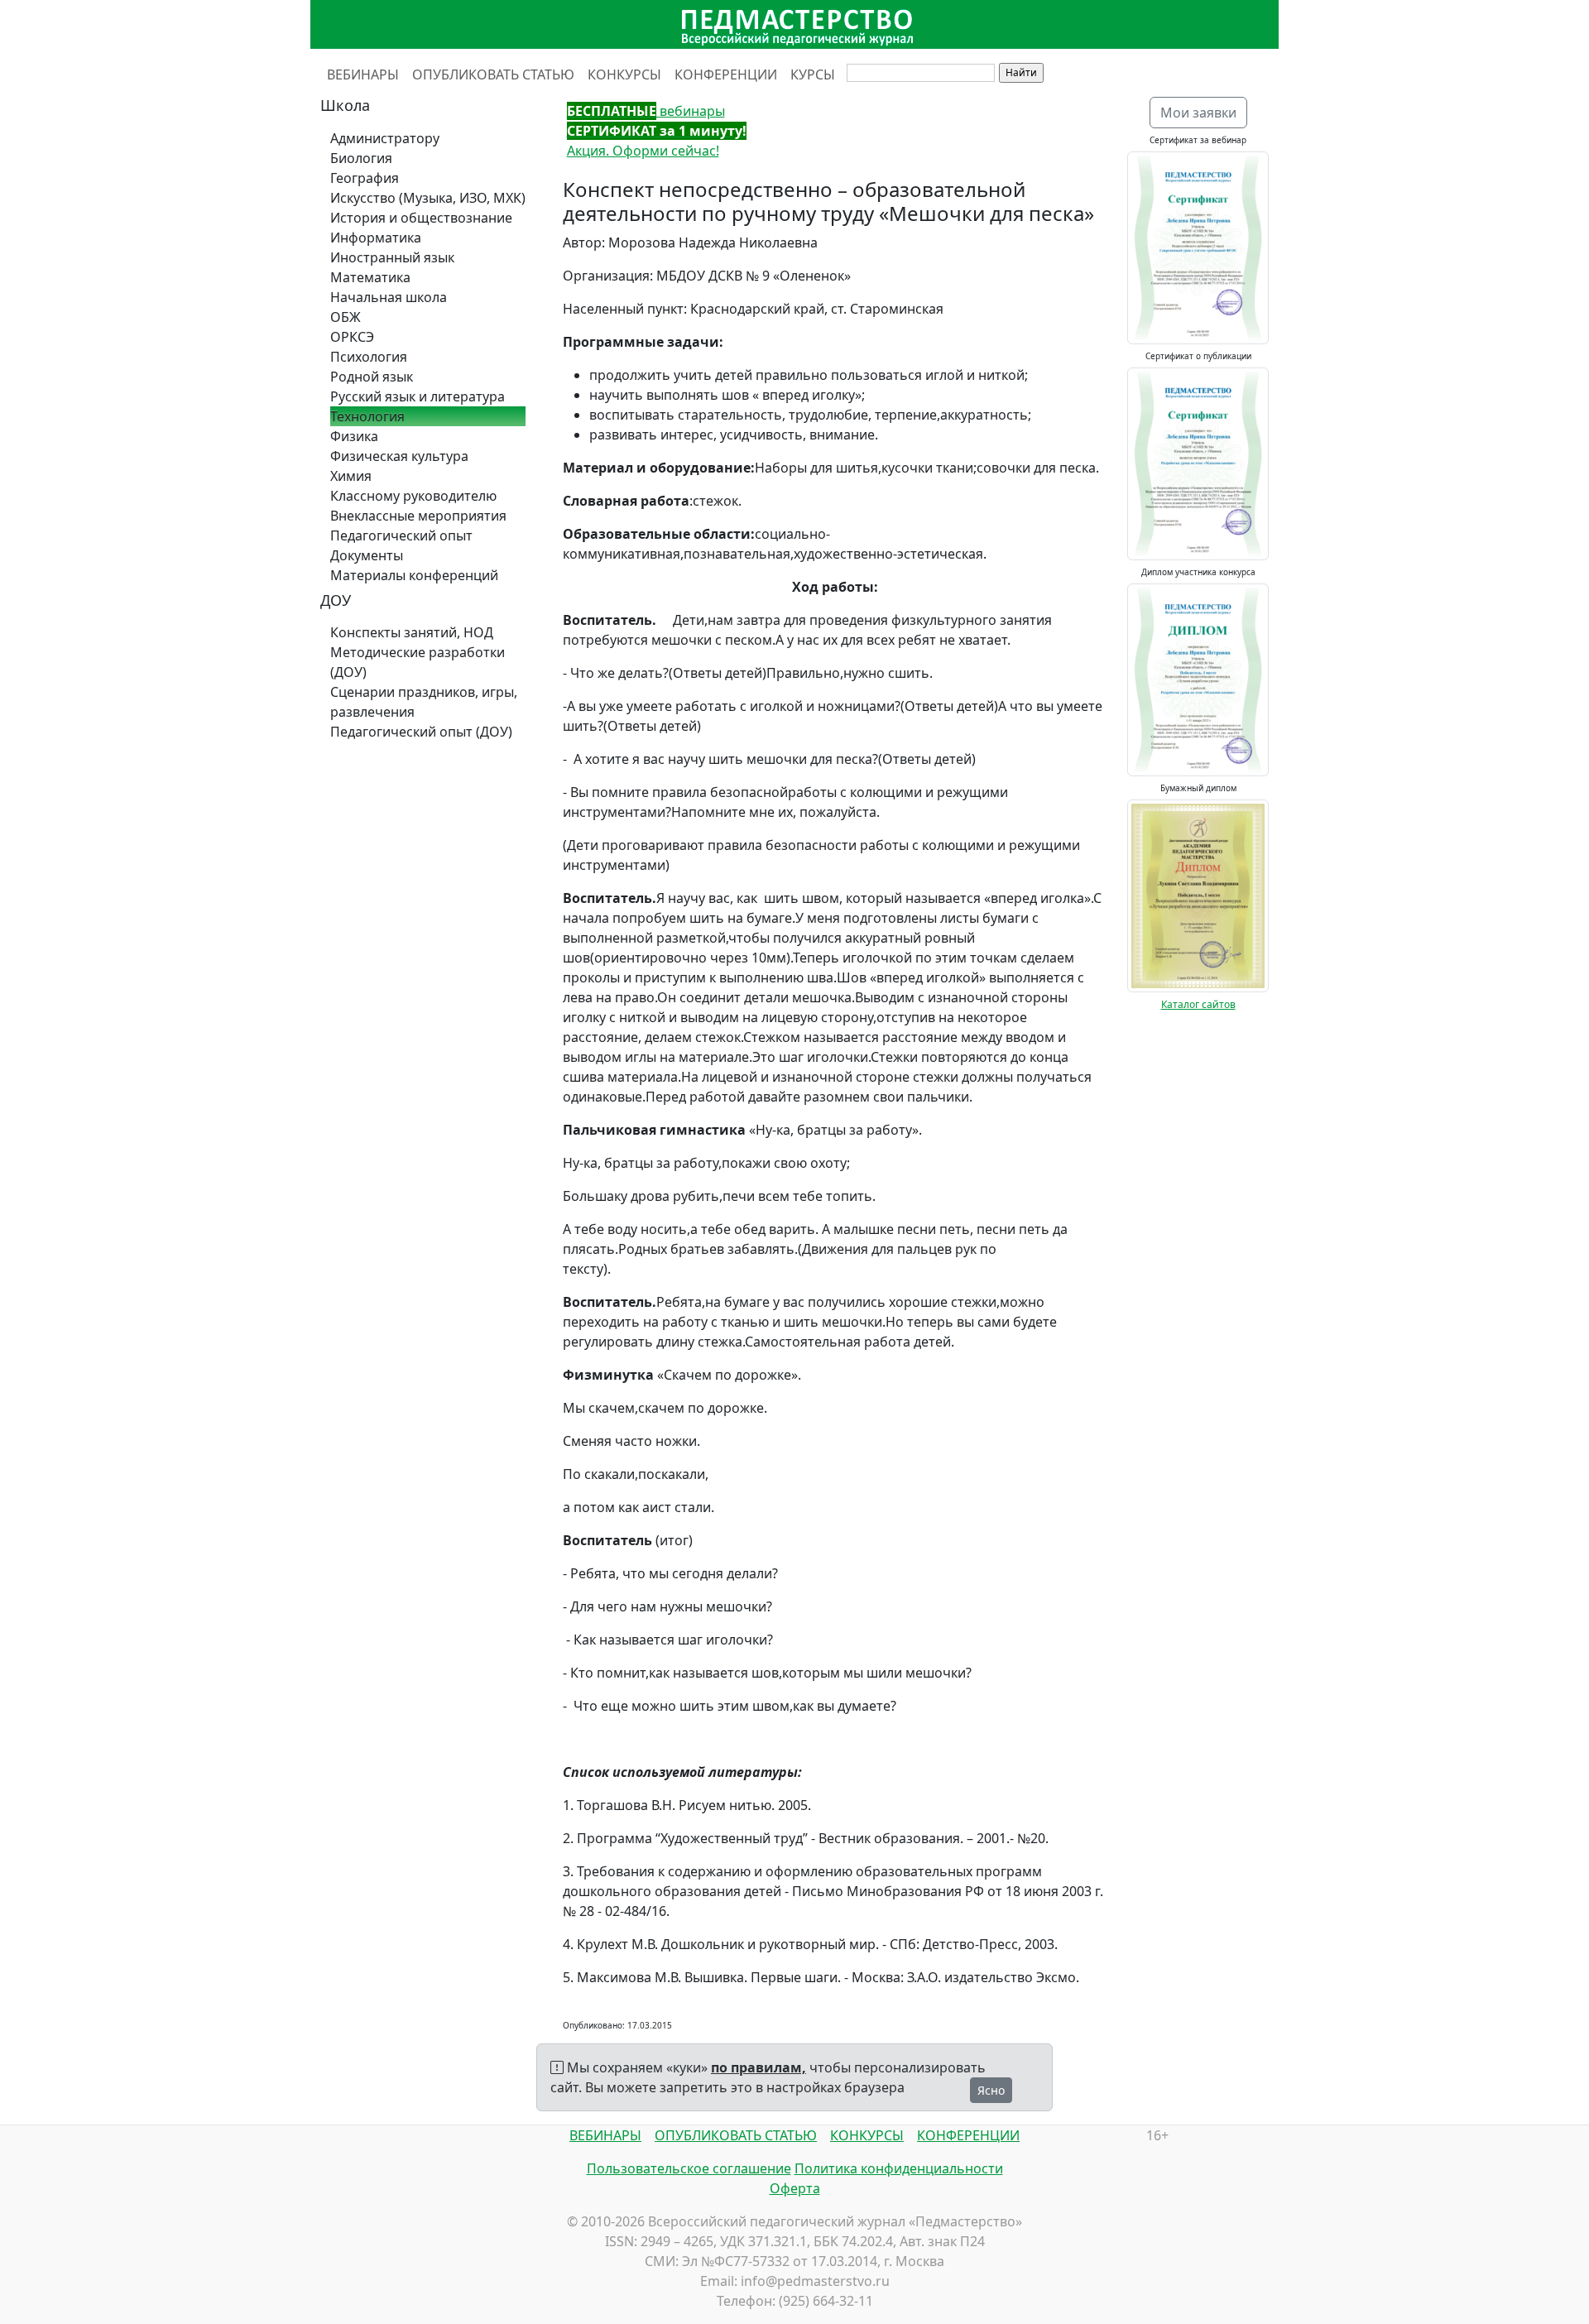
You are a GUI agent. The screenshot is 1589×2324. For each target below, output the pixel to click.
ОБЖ (346, 317)
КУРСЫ (813, 74)
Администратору (385, 138)
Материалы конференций (414, 575)
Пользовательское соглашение (689, 2168)
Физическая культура (399, 456)
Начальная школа (389, 297)
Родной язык (372, 377)
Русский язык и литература (418, 396)
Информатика (376, 238)
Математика (370, 277)
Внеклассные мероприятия (418, 516)
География (365, 178)
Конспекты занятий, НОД (412, 632)
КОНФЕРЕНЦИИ (726, 74)
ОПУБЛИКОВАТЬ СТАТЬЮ (493, 74)
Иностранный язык (392, 257)
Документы (367, 555)
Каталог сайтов (1198, 1004)
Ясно (991, 2090)
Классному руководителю (413, 496)
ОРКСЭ (352, 337)
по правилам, (758, 2067)
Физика (354, 436)
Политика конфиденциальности (899, 2168)
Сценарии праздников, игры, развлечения (424, 702)
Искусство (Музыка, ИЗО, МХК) (428, 198)
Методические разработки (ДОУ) (418, 662)
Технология (367, 416)
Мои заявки (1198, 113)
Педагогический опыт (401, 535)
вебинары (646, 111)
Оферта (795, 2188)
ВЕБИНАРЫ (363, 74)
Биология (361, 158)
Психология (369, 357)
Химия (351, 476)
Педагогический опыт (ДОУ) (421, 732)
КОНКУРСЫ (624, 74)
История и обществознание (421, 218)
